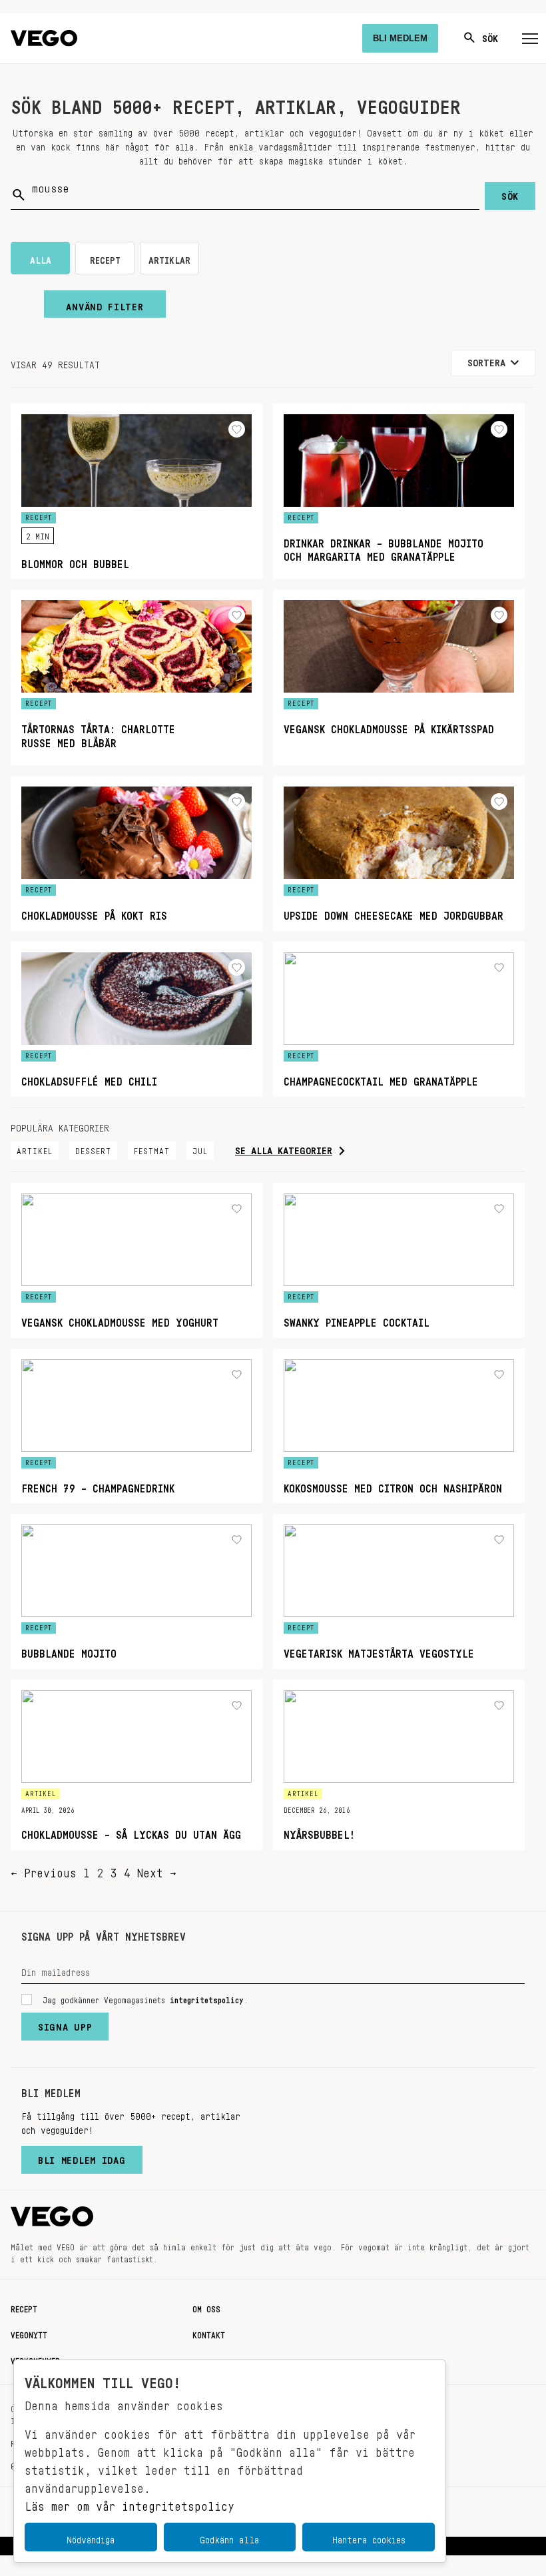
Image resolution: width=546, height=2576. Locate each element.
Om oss (206, 2307)
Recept (24, 2307)
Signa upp (65, 2024)
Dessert (93, 1149)
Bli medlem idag (82, 2157)
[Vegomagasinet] (44, 38)
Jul (200, 1149)
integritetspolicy (207, 1998)
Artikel (35, 1149)
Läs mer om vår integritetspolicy (130, 2503)
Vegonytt (29, 2333)
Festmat (152, 1149)
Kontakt (209, 2333)
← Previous (44, 1869)
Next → (156, 1869)
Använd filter (105, 304)
